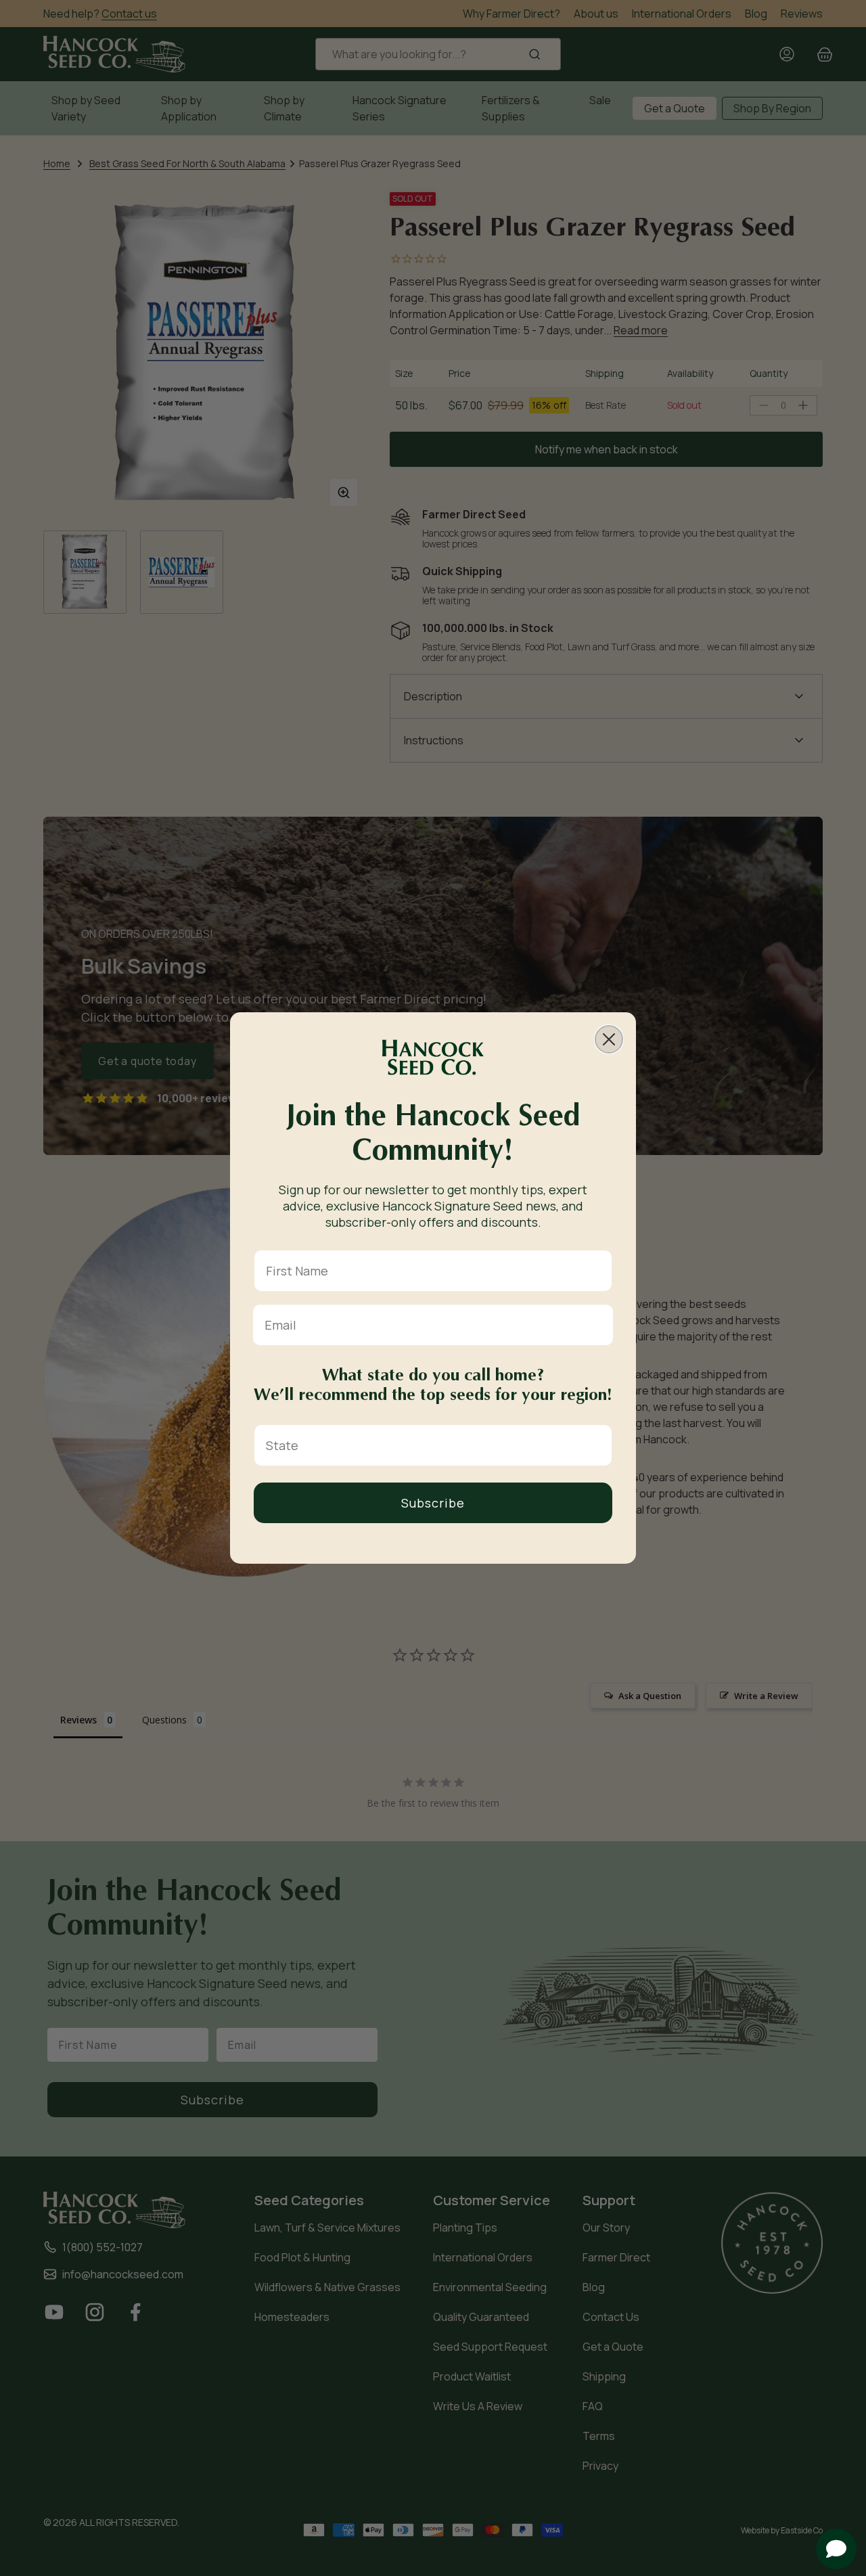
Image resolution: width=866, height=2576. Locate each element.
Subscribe (433, 1503)
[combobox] (429, 1445)
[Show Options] (599, 1445)
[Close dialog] (609, 1039)
